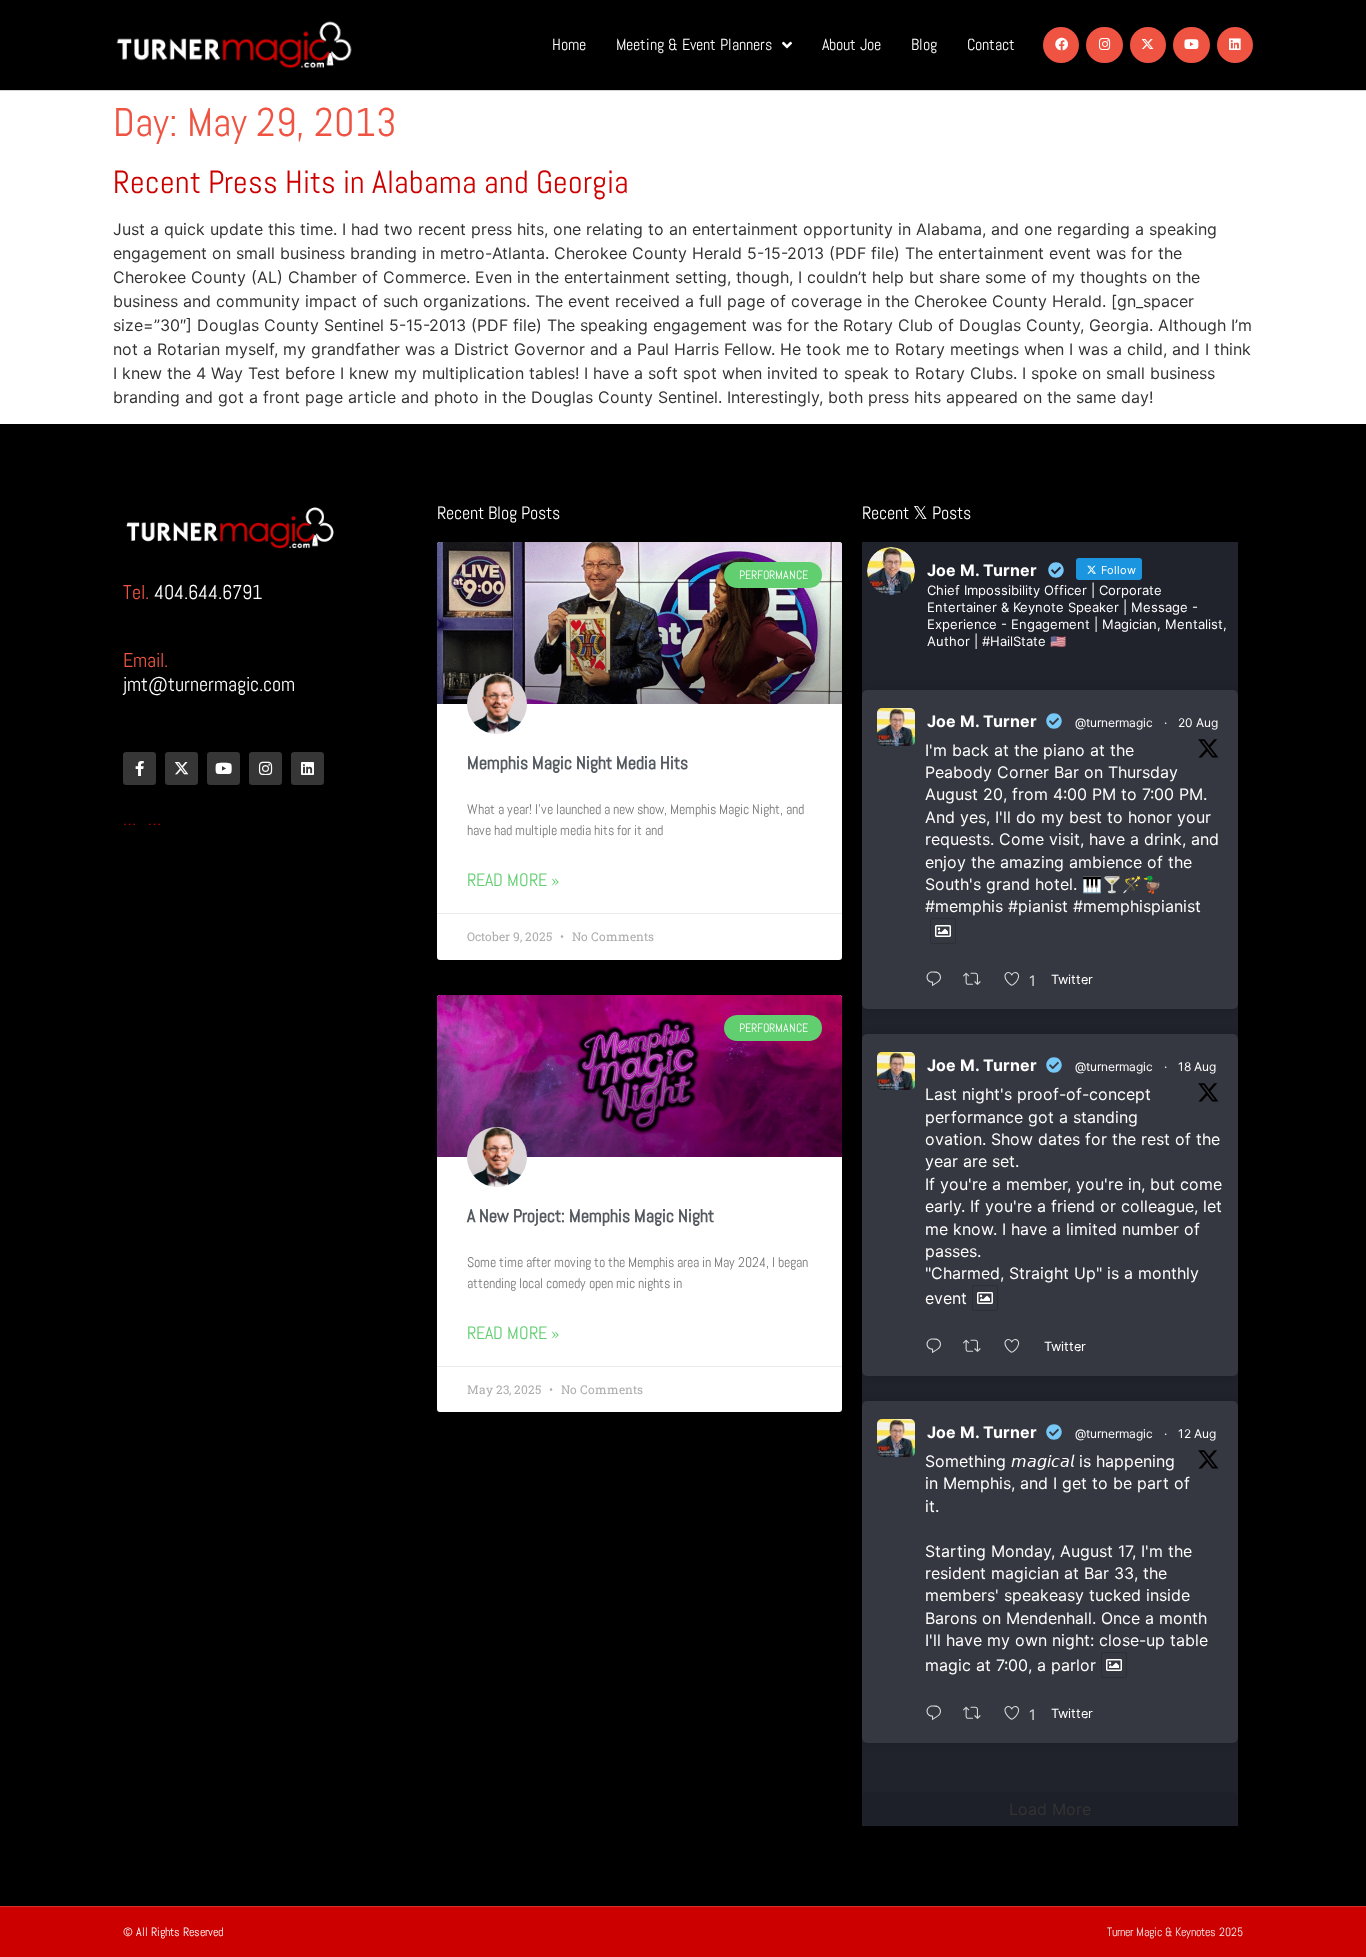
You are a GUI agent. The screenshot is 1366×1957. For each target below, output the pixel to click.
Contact (991, 44)
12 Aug (1197, 1433)
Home (569, 44)
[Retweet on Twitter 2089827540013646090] (978, 1347)
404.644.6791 (208, 592)
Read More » (513, 879)
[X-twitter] (1148, 45)
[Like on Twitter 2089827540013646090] (1018, 1347)
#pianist (1038, 906)
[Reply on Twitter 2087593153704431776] (939, 1714)
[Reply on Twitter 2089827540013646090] (939, 1347)
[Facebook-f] (139, 768)
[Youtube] (1191, 45)
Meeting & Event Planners (694, 44)
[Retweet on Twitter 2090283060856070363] (978, 980)
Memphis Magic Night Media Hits (577, 762)
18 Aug (1197, 1066)
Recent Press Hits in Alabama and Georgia (371, 182)
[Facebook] (1061, 45)
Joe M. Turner (982, 721)
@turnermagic (1114, 722)
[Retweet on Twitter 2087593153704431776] (978, 1714)
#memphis (964, 906)
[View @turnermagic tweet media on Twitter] (943, 931)
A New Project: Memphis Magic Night (590, 1215)
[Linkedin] (1235, 45)
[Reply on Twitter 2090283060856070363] (939, 980)
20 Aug (1198, 722)
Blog (924, 44)
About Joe (851, 44)
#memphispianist (1137, 906)
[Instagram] (1104, 45)
